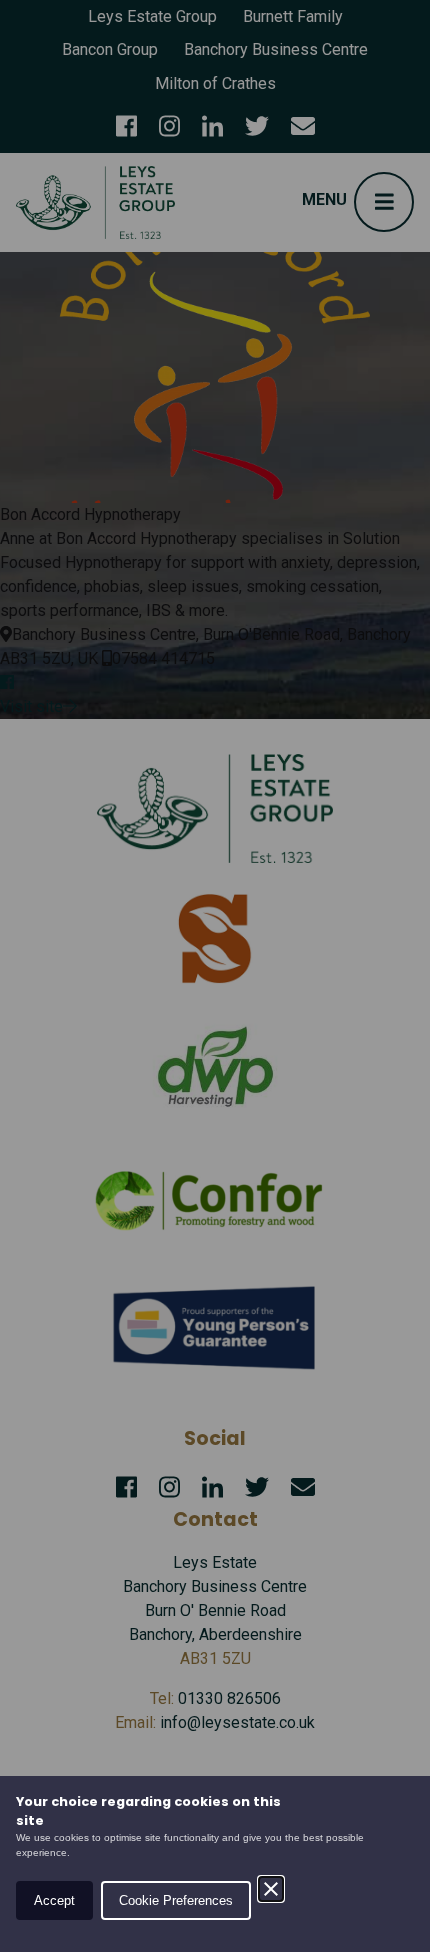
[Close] (271, 1889)
